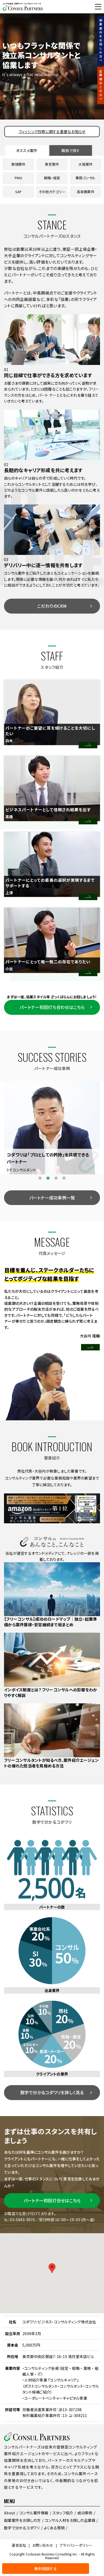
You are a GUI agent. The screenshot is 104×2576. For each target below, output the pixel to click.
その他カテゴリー (52, 192)
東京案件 (52, 164)
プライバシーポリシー (76, 2545)
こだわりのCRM (52, 606)
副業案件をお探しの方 (22, 2520)
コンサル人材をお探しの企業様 (70, 2520)
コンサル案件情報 (34, 2513)
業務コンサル (86, 178)
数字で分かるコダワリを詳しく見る (52, 2092)
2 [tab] (48, 1178)
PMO (19, 178)
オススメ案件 (27, 150)
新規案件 (19, 164)
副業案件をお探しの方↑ (101, 41)
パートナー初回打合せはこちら (52, 2200)
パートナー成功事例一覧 (52, 1198)
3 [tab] (56, 1178)
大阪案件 (85, 164)
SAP (19, 192)
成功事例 (85, 2513)
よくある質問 (54, 2528)
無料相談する (16, 7)
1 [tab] (40, 1178)
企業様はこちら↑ (101, 85)
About (10, 2513)
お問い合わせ (43, 2545)
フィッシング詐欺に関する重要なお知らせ (52, 132)
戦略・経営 (52, 178)
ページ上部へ (97, 2569)
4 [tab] (64, 1178)
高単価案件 (86, 192)
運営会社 (19, 2545)
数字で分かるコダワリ (22, 2528)
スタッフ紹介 (63, 2513)
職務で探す (71, 150)
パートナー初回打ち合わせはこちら (52, 1007)
